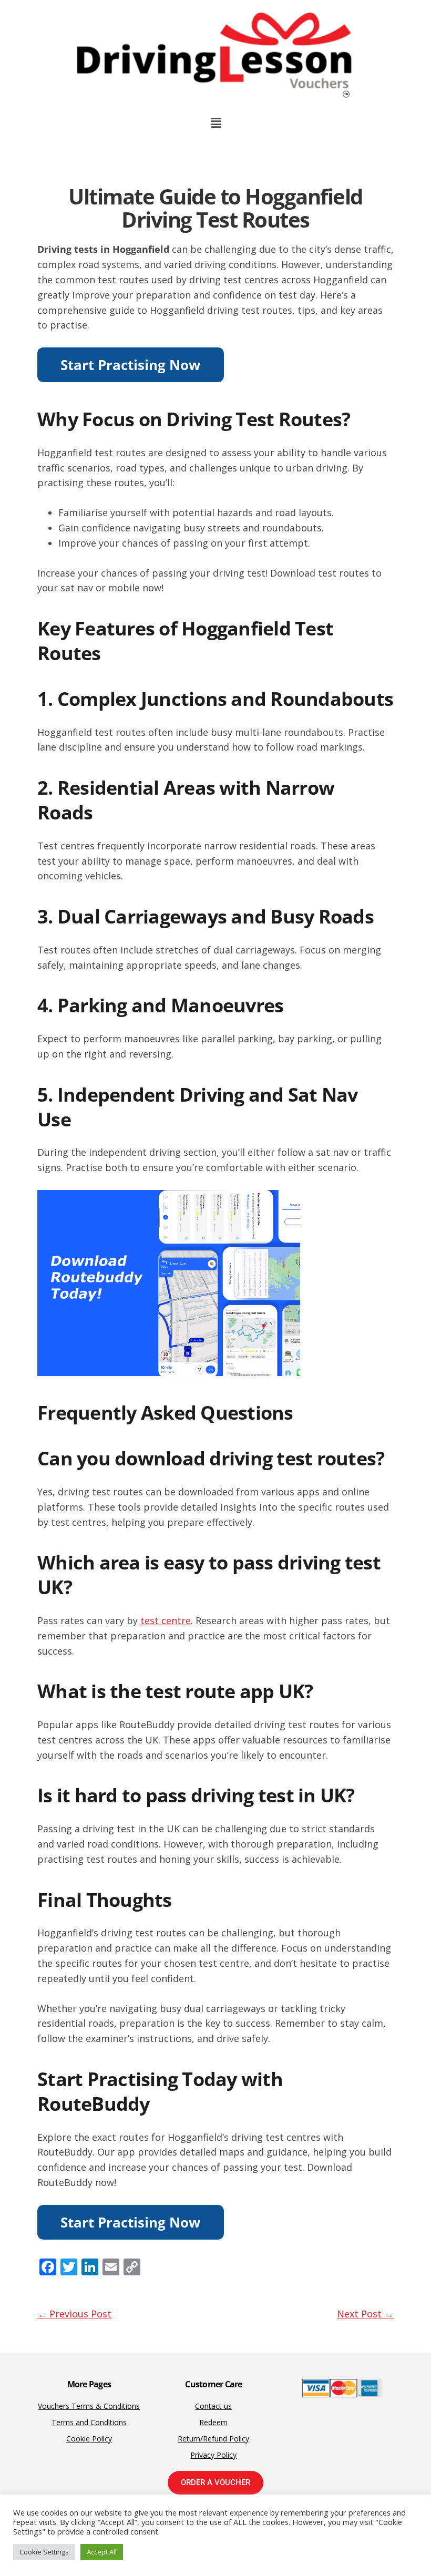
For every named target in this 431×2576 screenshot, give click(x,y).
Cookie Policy (89, 2439)
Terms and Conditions (89, 2422)
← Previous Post (74, 2314)
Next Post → (365, 2314)
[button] (215, 122)
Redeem (213, 2422)
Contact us (213, 2406)
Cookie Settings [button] (44, 2552)
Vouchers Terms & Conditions (89, 2406)
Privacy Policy (213, 2455)
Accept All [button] (102, 2552)
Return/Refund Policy (213, 2439)
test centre (166, 1620)
